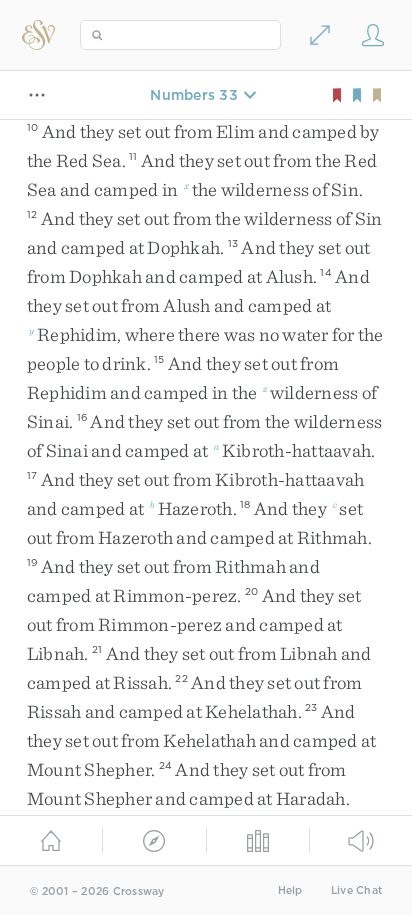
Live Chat (356, 890)
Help (290, 890)
